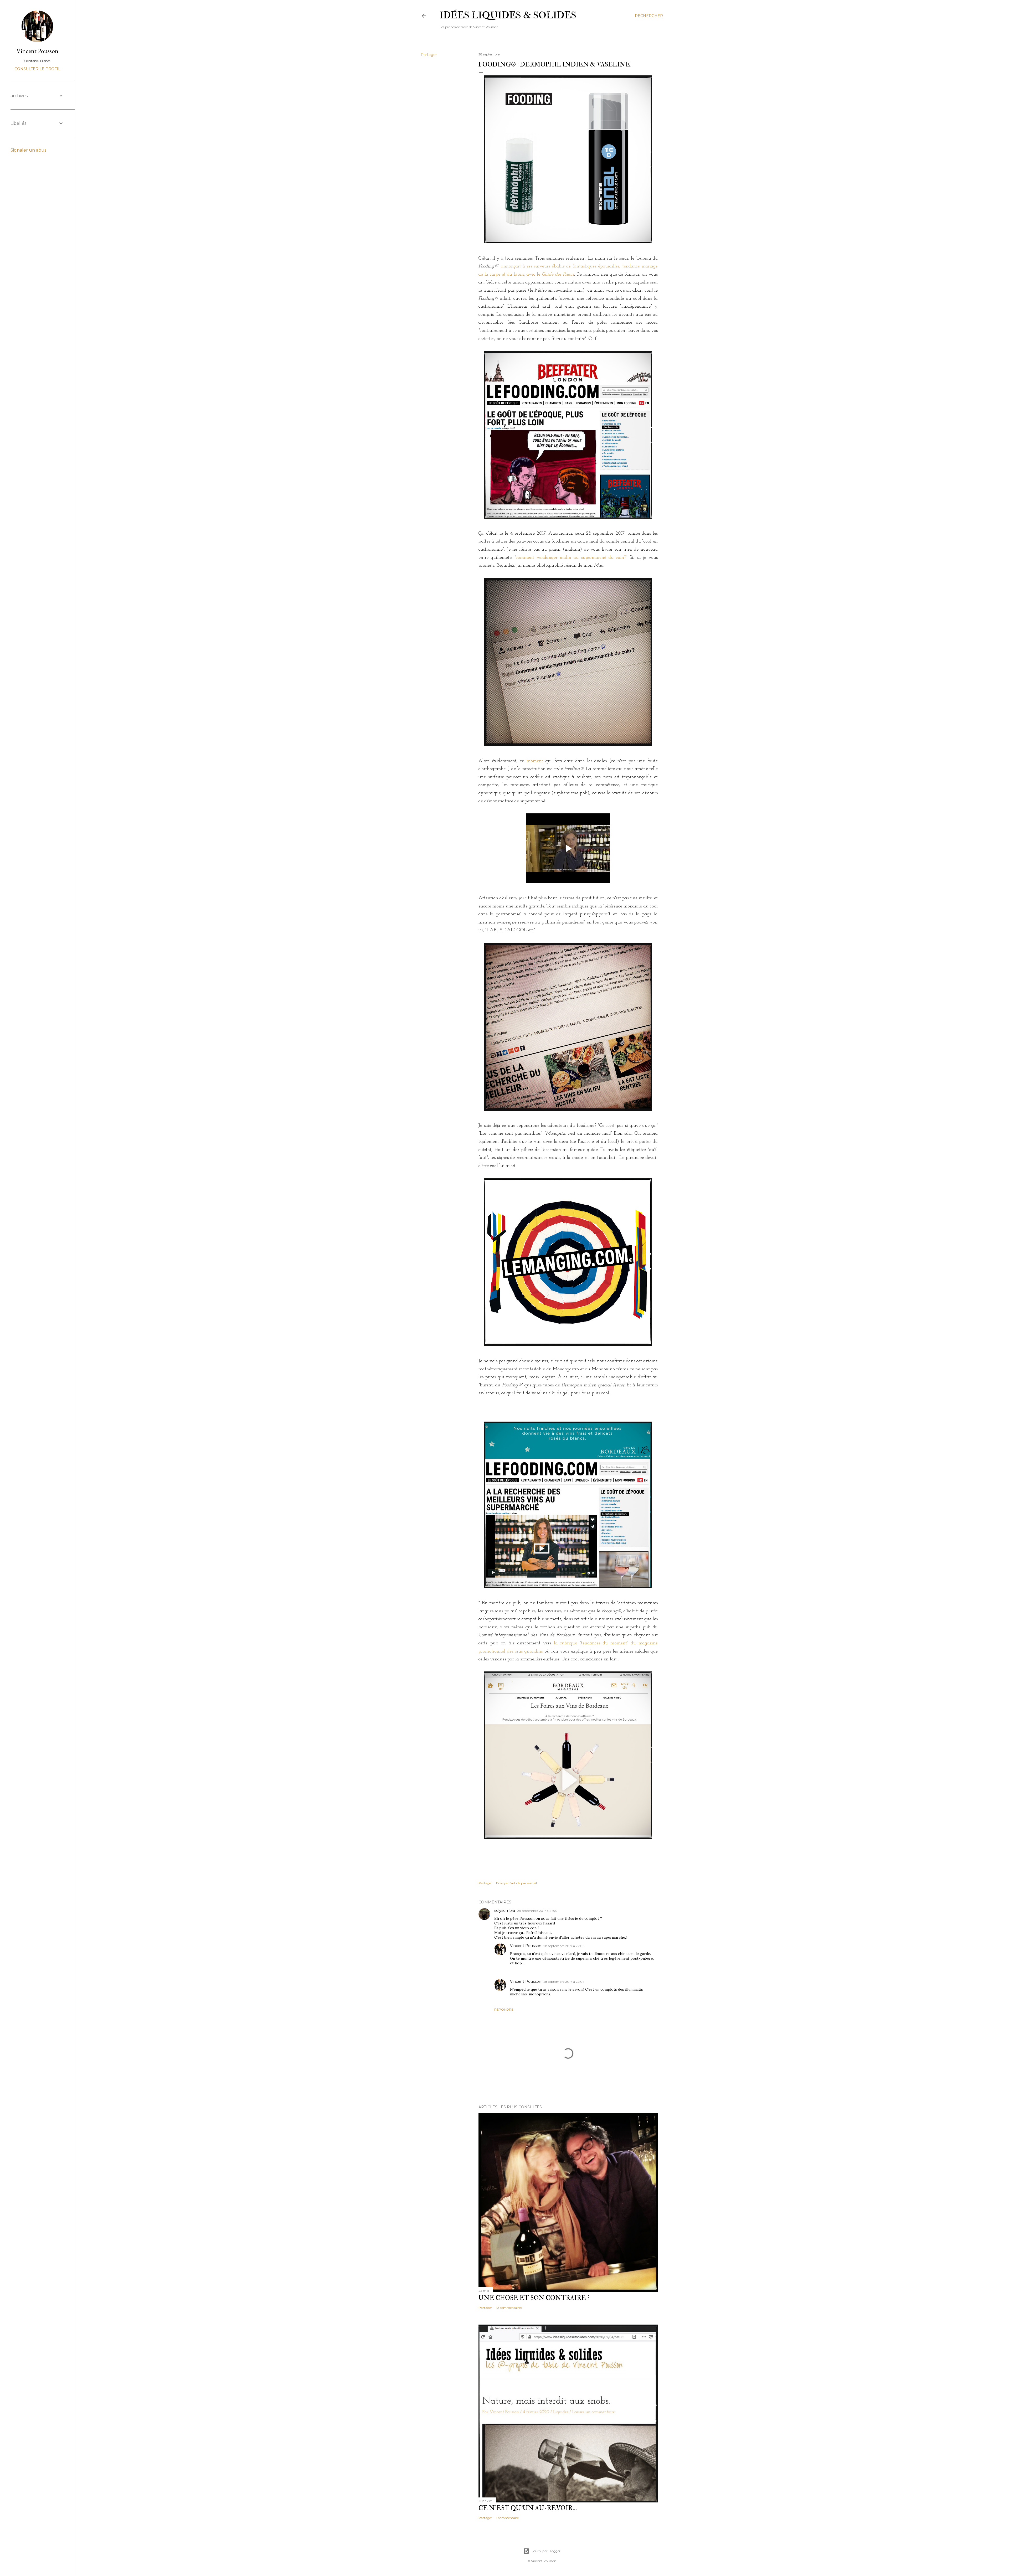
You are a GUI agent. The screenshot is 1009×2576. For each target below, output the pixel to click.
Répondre (504, 2009)
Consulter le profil (37, 69)
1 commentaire (507, 2518)
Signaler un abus (28, 150)
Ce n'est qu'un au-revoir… (528, 2508)
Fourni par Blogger (546, 2551)
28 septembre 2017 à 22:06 (564, 1946)
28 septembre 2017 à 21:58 (537, 1911)
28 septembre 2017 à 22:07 (564, 1982)
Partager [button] (429, 55)
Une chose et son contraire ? (534, 2298)
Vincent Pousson (526, 1946)
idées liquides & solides (508, 15)
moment (535, 761)
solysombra (505, 1911)
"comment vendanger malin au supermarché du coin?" (571, 558)
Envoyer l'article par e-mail (516, 1883)
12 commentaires (509, 2308)
